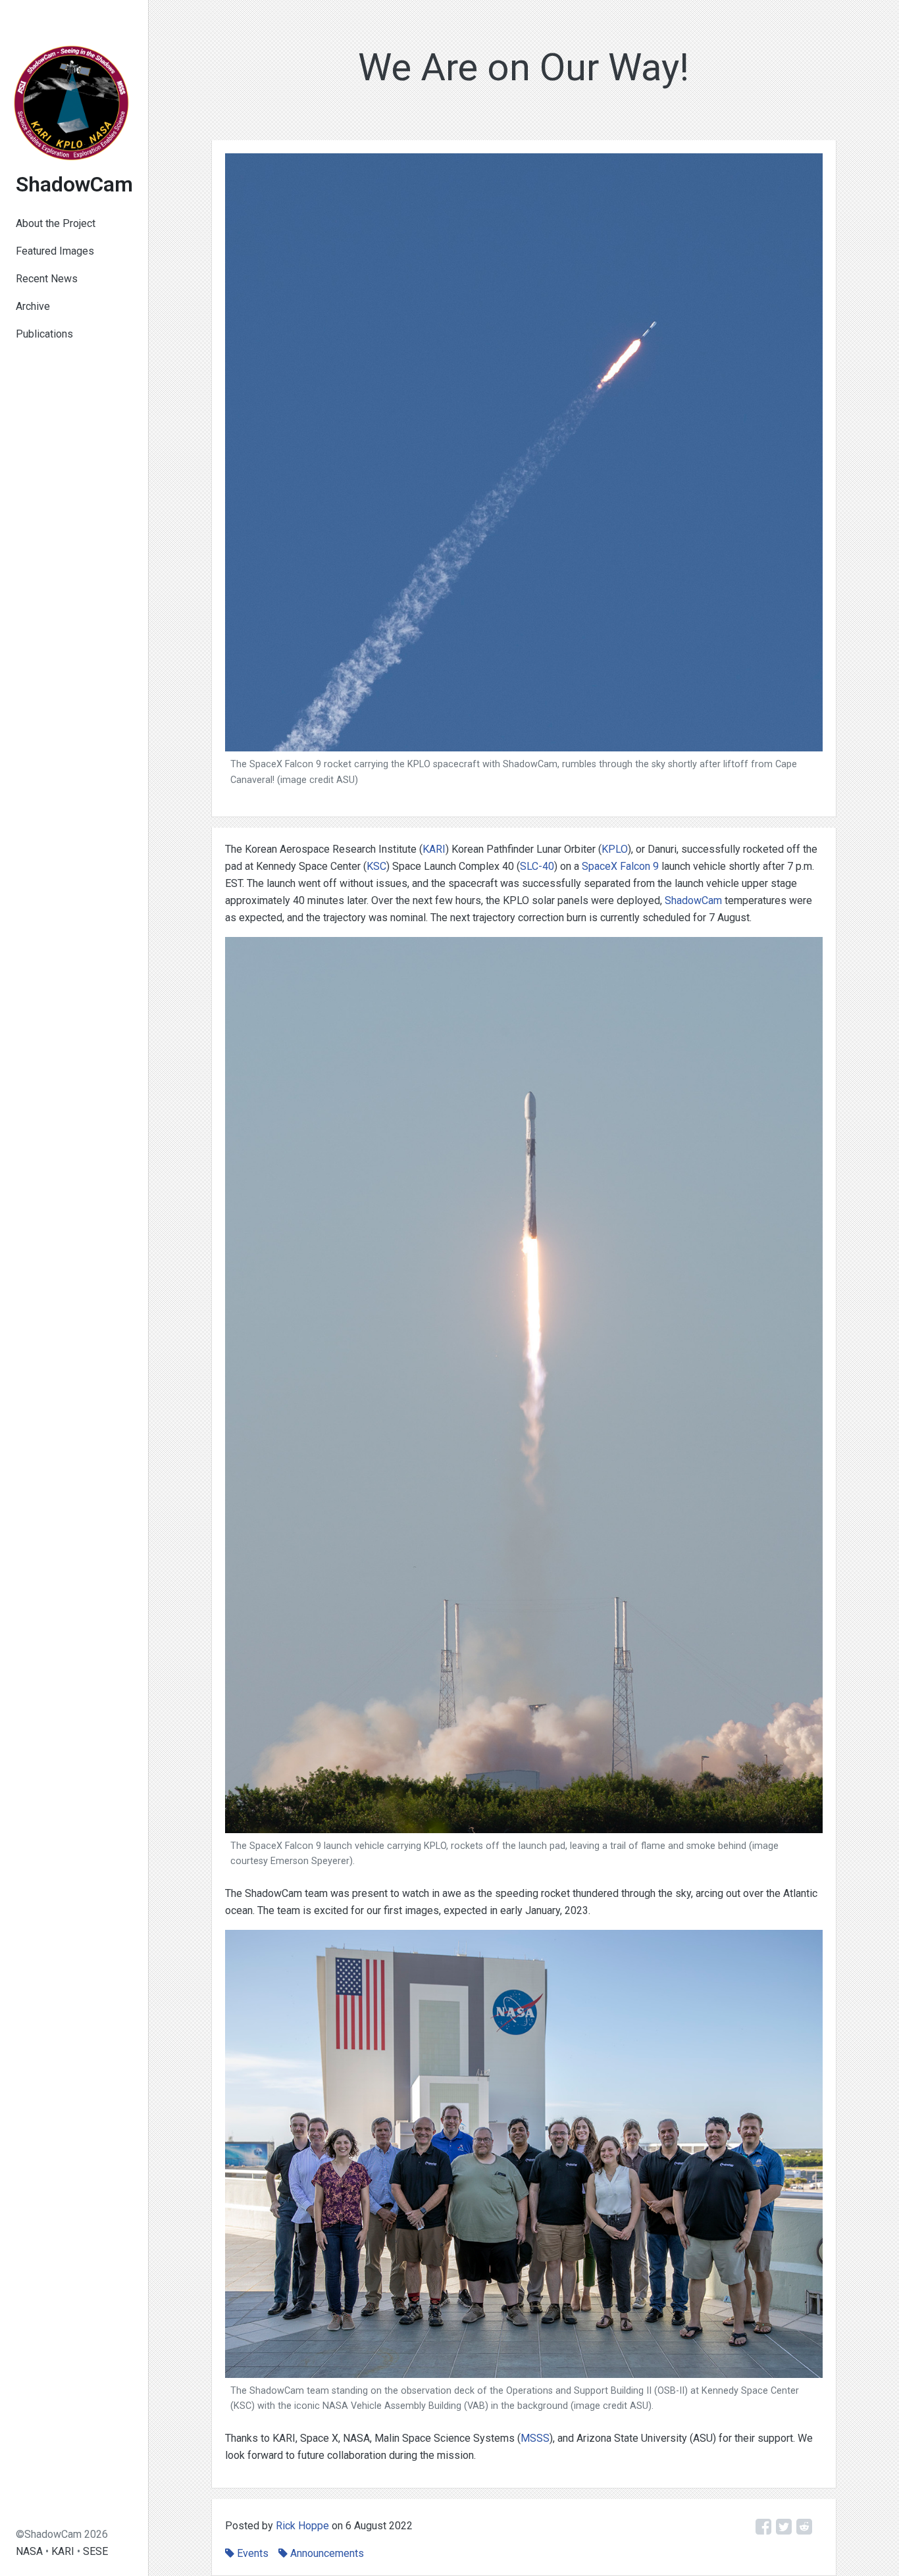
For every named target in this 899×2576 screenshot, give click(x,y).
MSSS (535, 2438)
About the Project (56, 223)
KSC (376, 866)
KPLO (615, 849)
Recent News (47, 279)
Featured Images (55, 251)
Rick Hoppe (302, 2526)
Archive (33, 306)
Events (253, 2553)
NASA (29, 2551)
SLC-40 (537, 866)
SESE (95, 2551)
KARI (63, 2551)
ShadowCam (74, 184)
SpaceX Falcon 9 (620, 866)
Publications (44, 334)
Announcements (327, 2553)
